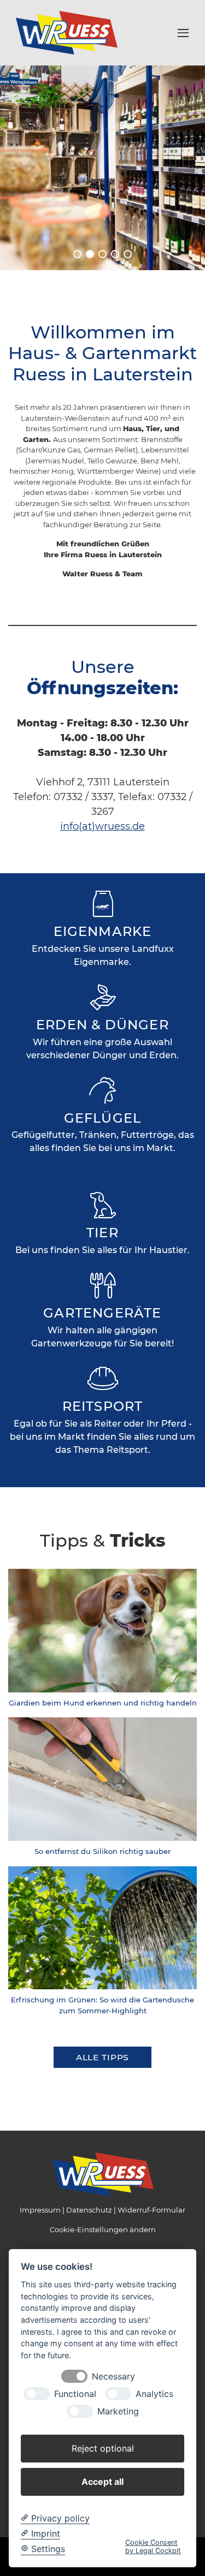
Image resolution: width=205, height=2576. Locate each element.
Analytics (154, 2394)
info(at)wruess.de (102, 826)
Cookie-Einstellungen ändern (103, 2229)
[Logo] (67, 32)
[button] (77, 254)
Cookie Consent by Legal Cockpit (153, 2547)
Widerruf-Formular (151, 2210)
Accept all (102, 2482)
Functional (75, 2394)
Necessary (113, 2377)
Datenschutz (89, 2210)
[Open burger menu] (183, 33)
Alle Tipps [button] (103, 2057)
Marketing (118, 2411)
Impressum (40, 2210)
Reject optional (103, 2448)
